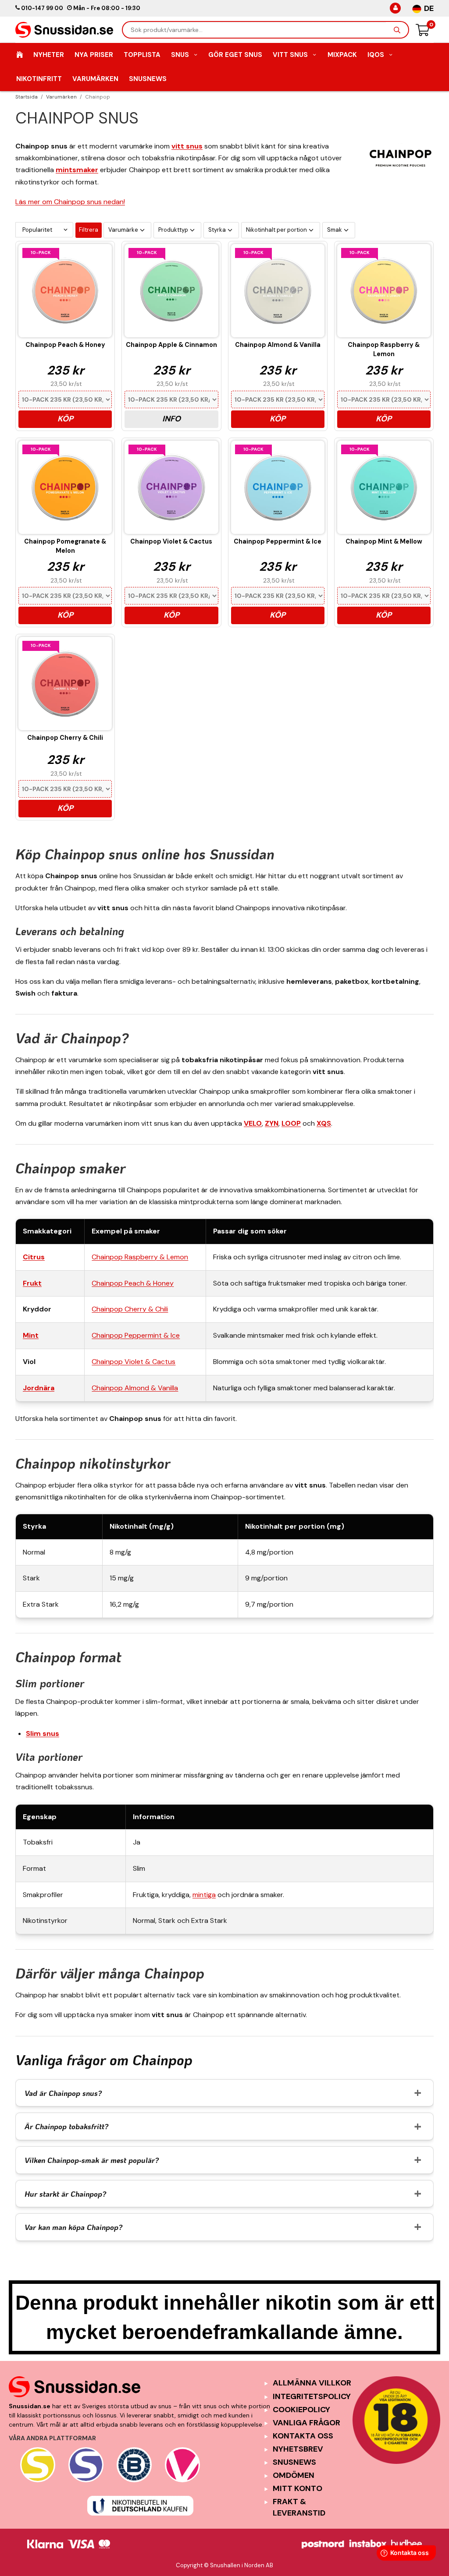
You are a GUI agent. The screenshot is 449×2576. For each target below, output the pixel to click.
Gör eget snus (235, 55)
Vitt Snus (290, 55)
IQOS (376, 55)
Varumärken (95, 79)
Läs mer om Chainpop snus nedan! (70, 202)
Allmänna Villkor (312, 2383)
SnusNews (148, 79)
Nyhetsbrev (298, 2449)
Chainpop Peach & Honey (133, 1283)
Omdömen (294, 2475)
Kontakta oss (303, 2436)
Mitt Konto (298, 2488)
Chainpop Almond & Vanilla (135, 1388)
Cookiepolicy (301, 2410)
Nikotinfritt (39, 79)
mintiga (204, 1895)
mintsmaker (77, 170)
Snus (180, 55)
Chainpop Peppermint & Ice (136, 1335)
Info (171, 419)
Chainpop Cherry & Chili (130, 1309)
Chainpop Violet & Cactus (134, 1362)
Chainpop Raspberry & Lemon (140, 1257)
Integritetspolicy (312, 2396)
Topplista (142, 55)
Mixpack (342, 55)
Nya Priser (94, 55)
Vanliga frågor (306, 2423)
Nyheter (49, 55)
